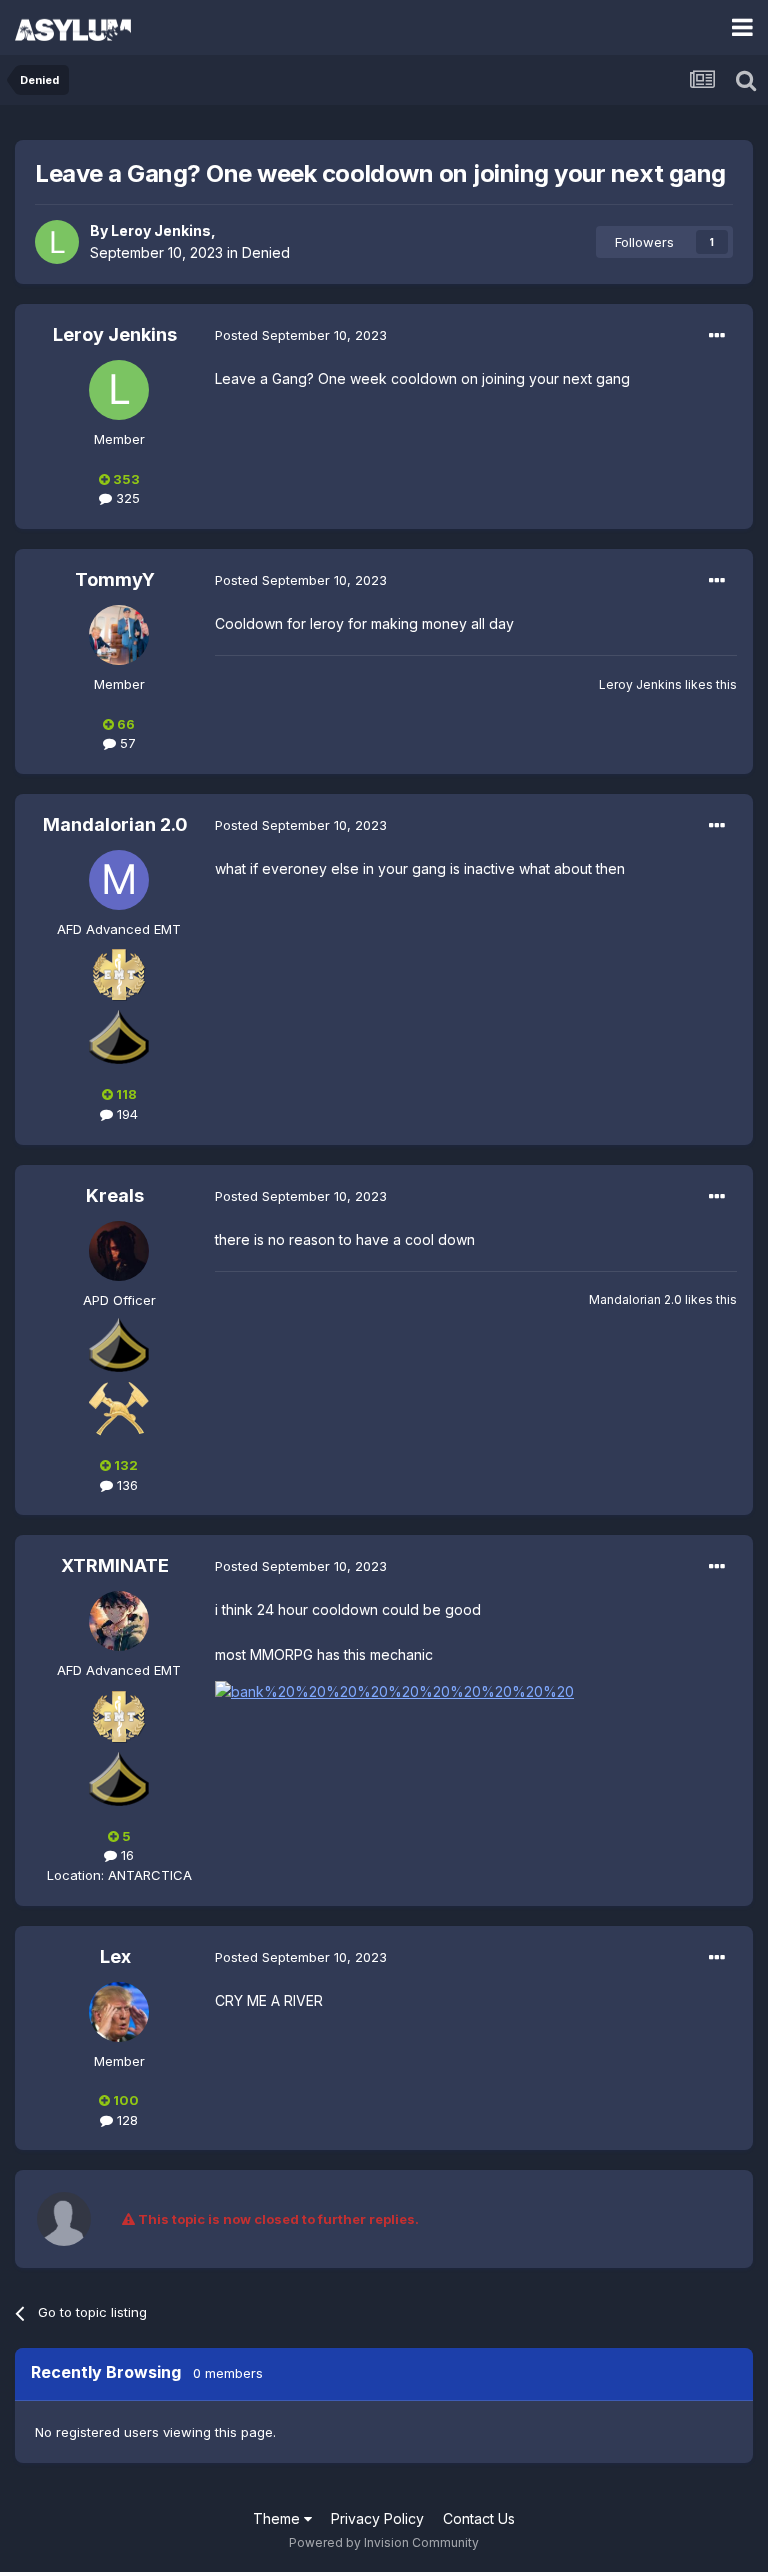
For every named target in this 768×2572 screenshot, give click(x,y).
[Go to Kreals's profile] (119, 1251)
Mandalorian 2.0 (115, 824)
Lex (115, 1956)
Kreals (115, 1195)
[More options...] (717, 336)
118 (125, 1094)
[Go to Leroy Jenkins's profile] (57, 242)
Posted (301, 335)
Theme (278, 2518)
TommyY (115, 579)
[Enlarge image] (394, 1690)
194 (125, 1114)
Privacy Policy (377, 2518)
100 (124, 2100)
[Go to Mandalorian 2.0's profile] (119, 880)
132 (124, 1465)
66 (124, 724)
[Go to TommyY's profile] (119, 635)
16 (125, 1855)
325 (126, 498)
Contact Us (479, 2518)
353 (125, 479)
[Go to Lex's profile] (119, 2012)
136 (125, 1485)
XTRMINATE (115, 1565)
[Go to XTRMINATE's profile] (119, 1621)
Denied (266, 252)
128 (125, 2120)
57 (126, 743)
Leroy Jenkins (161, 230)
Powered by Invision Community (384, 2542)
